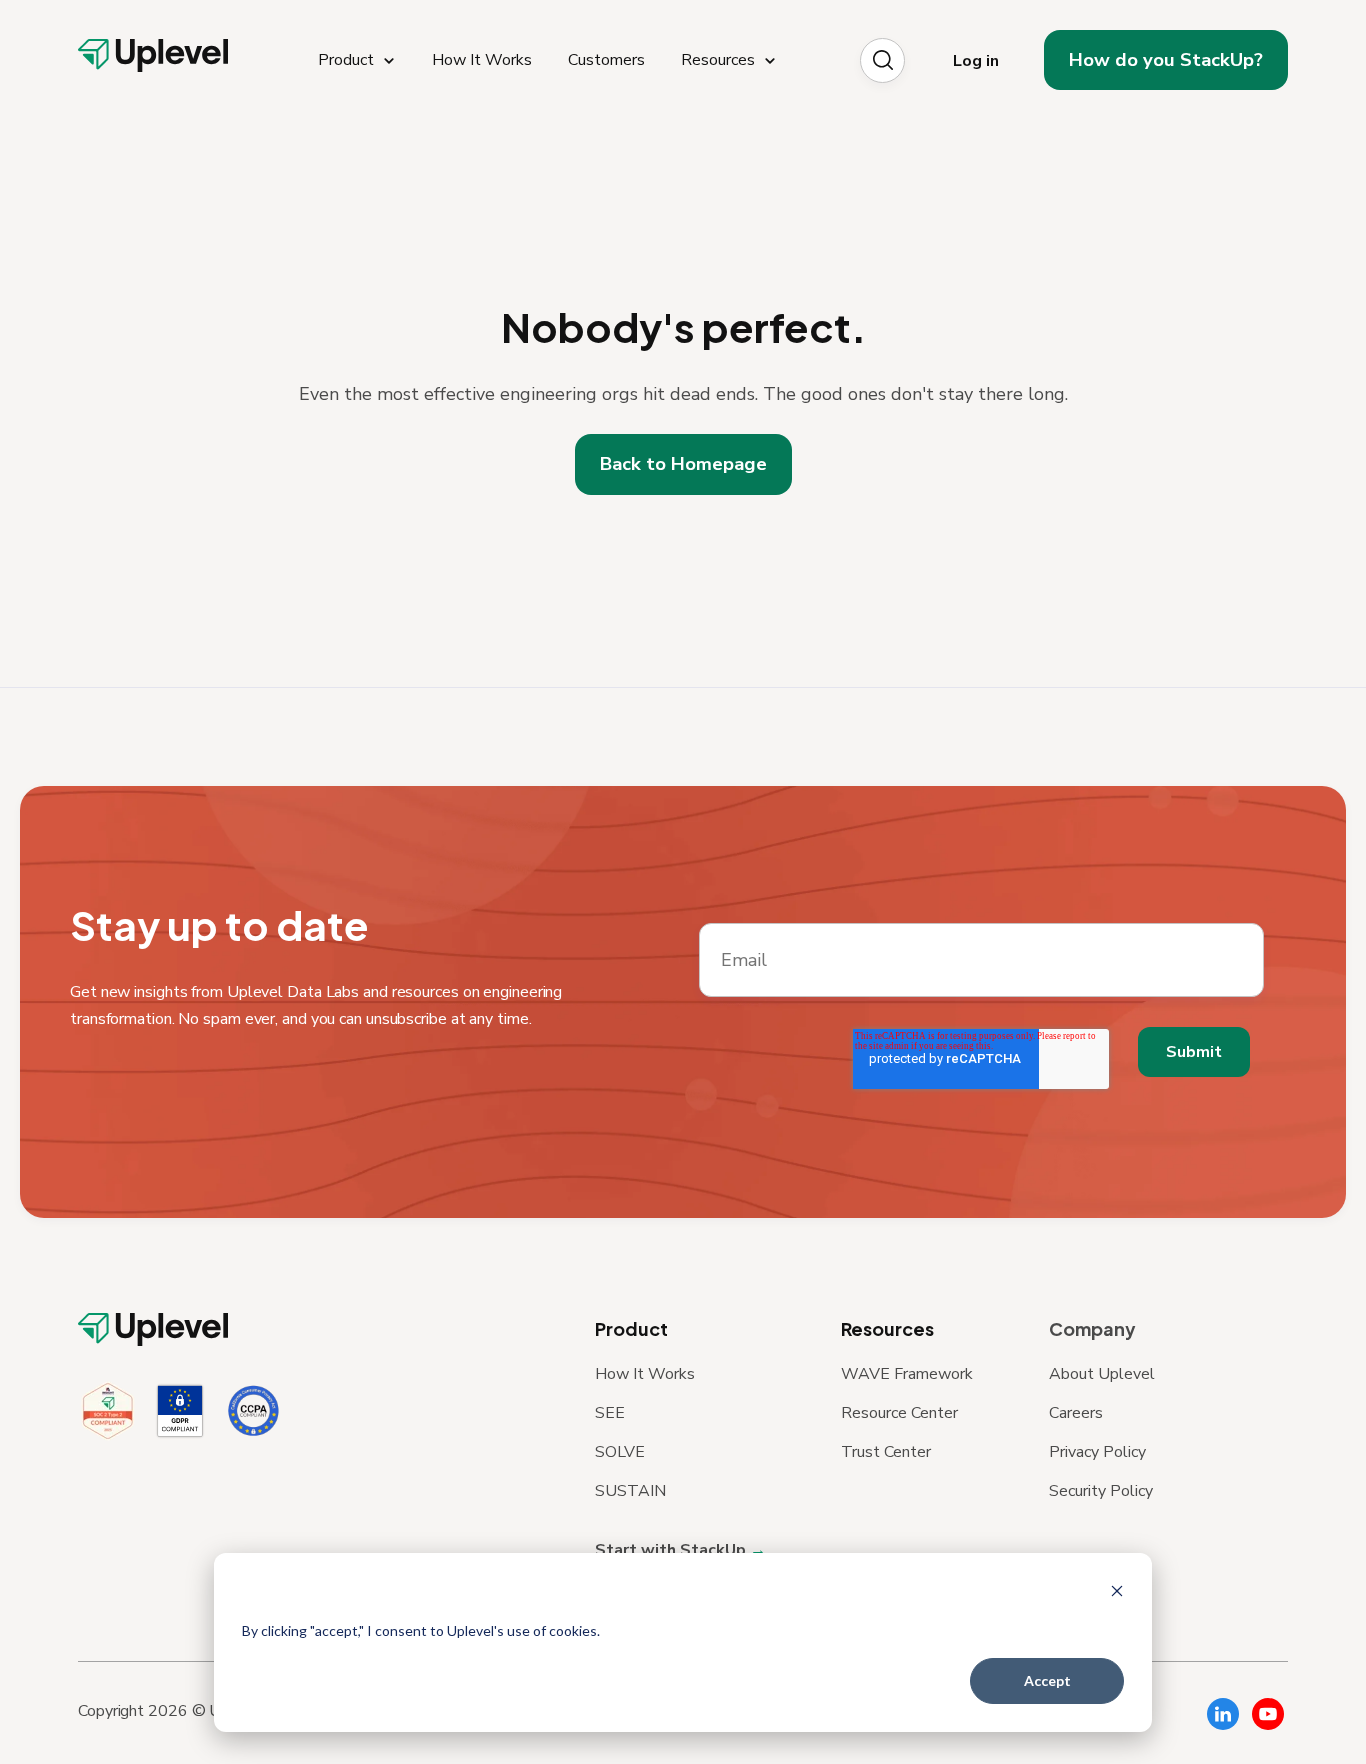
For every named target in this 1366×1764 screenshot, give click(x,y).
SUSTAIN (630, 1491)
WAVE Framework (907, 1374)
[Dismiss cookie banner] (1117, 1593)
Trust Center (886, 1452)
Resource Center (899, 1413)
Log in (976, 61)
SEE (610, 1413)
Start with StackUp (672, 1550)
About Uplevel (1102, 1374)
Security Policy (1101, 1491)
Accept (1047, 1680)
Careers (1076, 1413)
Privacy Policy (1097, 1452)
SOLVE (620, 1452)
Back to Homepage (683, 464)
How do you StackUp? (1166, 60)
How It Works (645, 1374)
